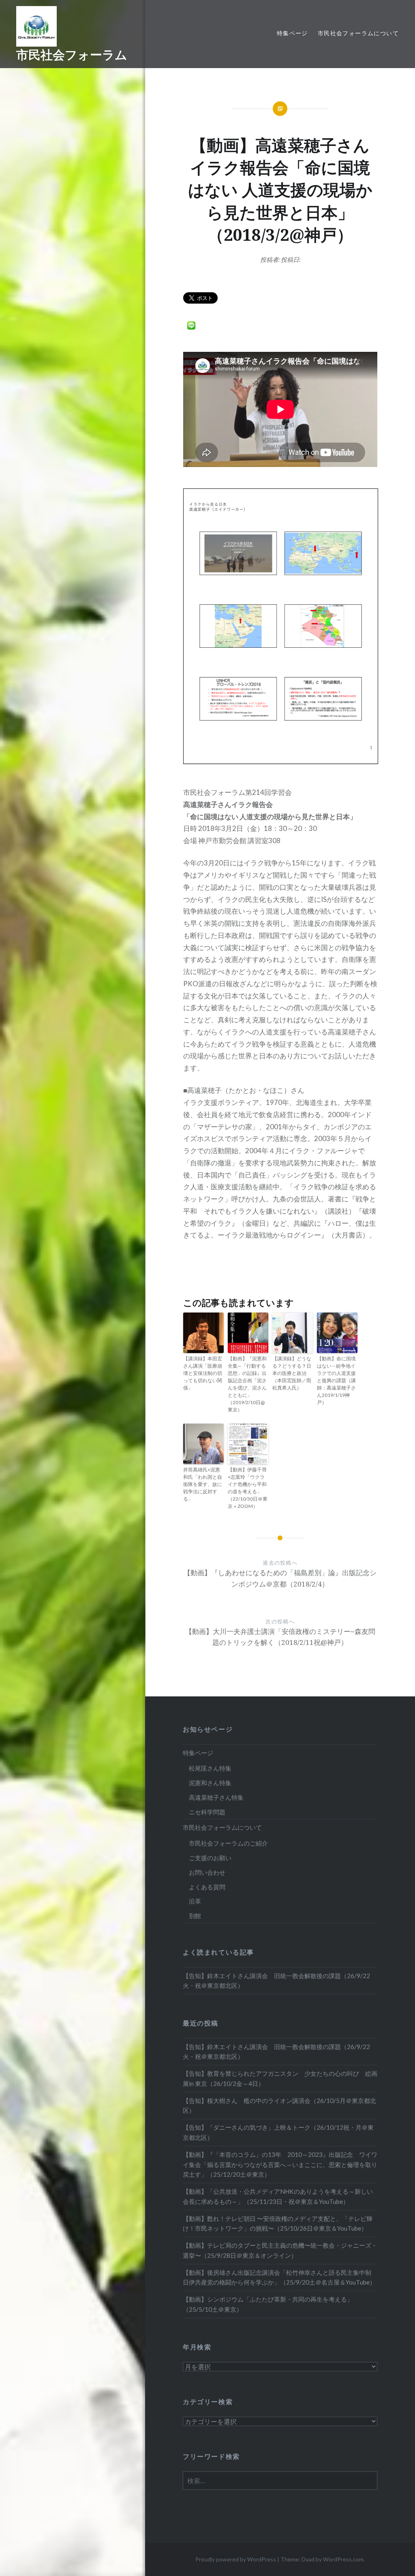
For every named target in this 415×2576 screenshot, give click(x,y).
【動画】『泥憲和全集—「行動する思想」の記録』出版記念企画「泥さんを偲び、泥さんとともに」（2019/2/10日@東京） (247, 1384)
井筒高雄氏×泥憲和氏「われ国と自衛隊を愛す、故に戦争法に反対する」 (203, 1484)
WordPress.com (343, 2559)
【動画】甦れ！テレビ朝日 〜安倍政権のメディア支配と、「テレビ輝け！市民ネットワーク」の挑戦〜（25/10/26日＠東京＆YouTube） (278, 2224)
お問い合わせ (207, 1872)
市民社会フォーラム (72, 55)
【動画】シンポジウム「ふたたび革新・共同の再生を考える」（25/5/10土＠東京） (268, 2304)
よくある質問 (207, 1887)
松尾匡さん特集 (210, 1768)
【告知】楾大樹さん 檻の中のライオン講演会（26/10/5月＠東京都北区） (279, 2106)
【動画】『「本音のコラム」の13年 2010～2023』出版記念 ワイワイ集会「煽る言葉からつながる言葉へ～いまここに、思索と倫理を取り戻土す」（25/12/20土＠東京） (280, 2165)
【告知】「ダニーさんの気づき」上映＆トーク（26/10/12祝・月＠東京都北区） (278, 2132)
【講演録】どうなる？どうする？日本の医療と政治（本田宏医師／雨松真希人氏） (292, 1373)
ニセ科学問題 (207, 1812)
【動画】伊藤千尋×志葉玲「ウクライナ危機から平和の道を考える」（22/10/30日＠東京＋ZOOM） (248, 1488)
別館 (195, 1916)
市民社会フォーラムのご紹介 (228, 1843)
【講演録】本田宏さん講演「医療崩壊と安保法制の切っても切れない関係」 (203, 1373)
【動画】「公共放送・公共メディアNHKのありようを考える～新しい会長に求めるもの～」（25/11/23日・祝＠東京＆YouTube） (278, 2196)
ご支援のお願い (210, 1858)
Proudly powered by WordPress (236, 2559)
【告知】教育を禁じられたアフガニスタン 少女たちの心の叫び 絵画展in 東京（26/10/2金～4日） (280, 2078)
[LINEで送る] (191, 325)
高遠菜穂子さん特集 (216, 1797)
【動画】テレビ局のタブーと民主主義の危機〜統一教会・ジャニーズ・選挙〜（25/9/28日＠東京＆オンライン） (280, 2250)
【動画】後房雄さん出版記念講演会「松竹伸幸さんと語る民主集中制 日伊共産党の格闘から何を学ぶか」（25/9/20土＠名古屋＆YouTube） (280, 2277)
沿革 (195, 1901)
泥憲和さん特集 (210, 1783)
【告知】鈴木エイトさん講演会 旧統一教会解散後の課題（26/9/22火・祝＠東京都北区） (276, 1981)
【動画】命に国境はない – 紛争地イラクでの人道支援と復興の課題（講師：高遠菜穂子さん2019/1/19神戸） (336, 1380)
